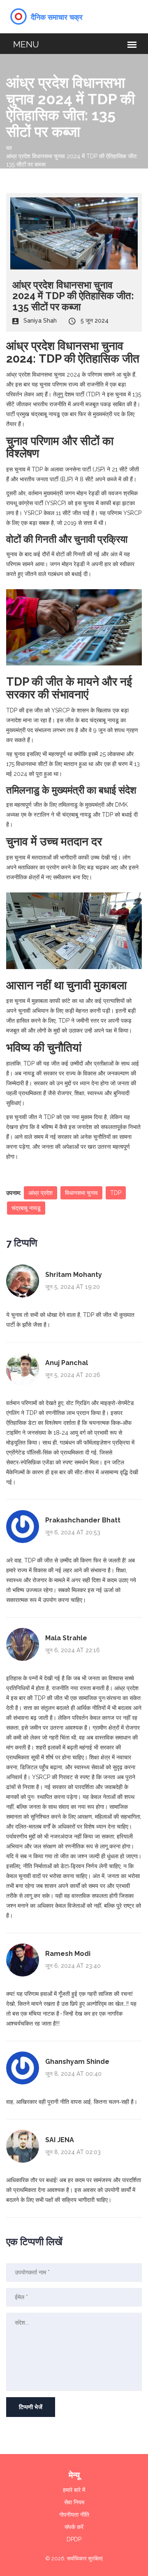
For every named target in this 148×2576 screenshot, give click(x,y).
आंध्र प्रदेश (40, 1193)
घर (9, 148)
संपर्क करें (74, 2527)
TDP (116, 1193)
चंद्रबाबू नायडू (26, 1208)
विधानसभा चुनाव (81, 1193)
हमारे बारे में (74, 2490)
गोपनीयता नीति (74, 2515)
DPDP (74, 2539)
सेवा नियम (74, 2502)
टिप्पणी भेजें (31, 2407)
